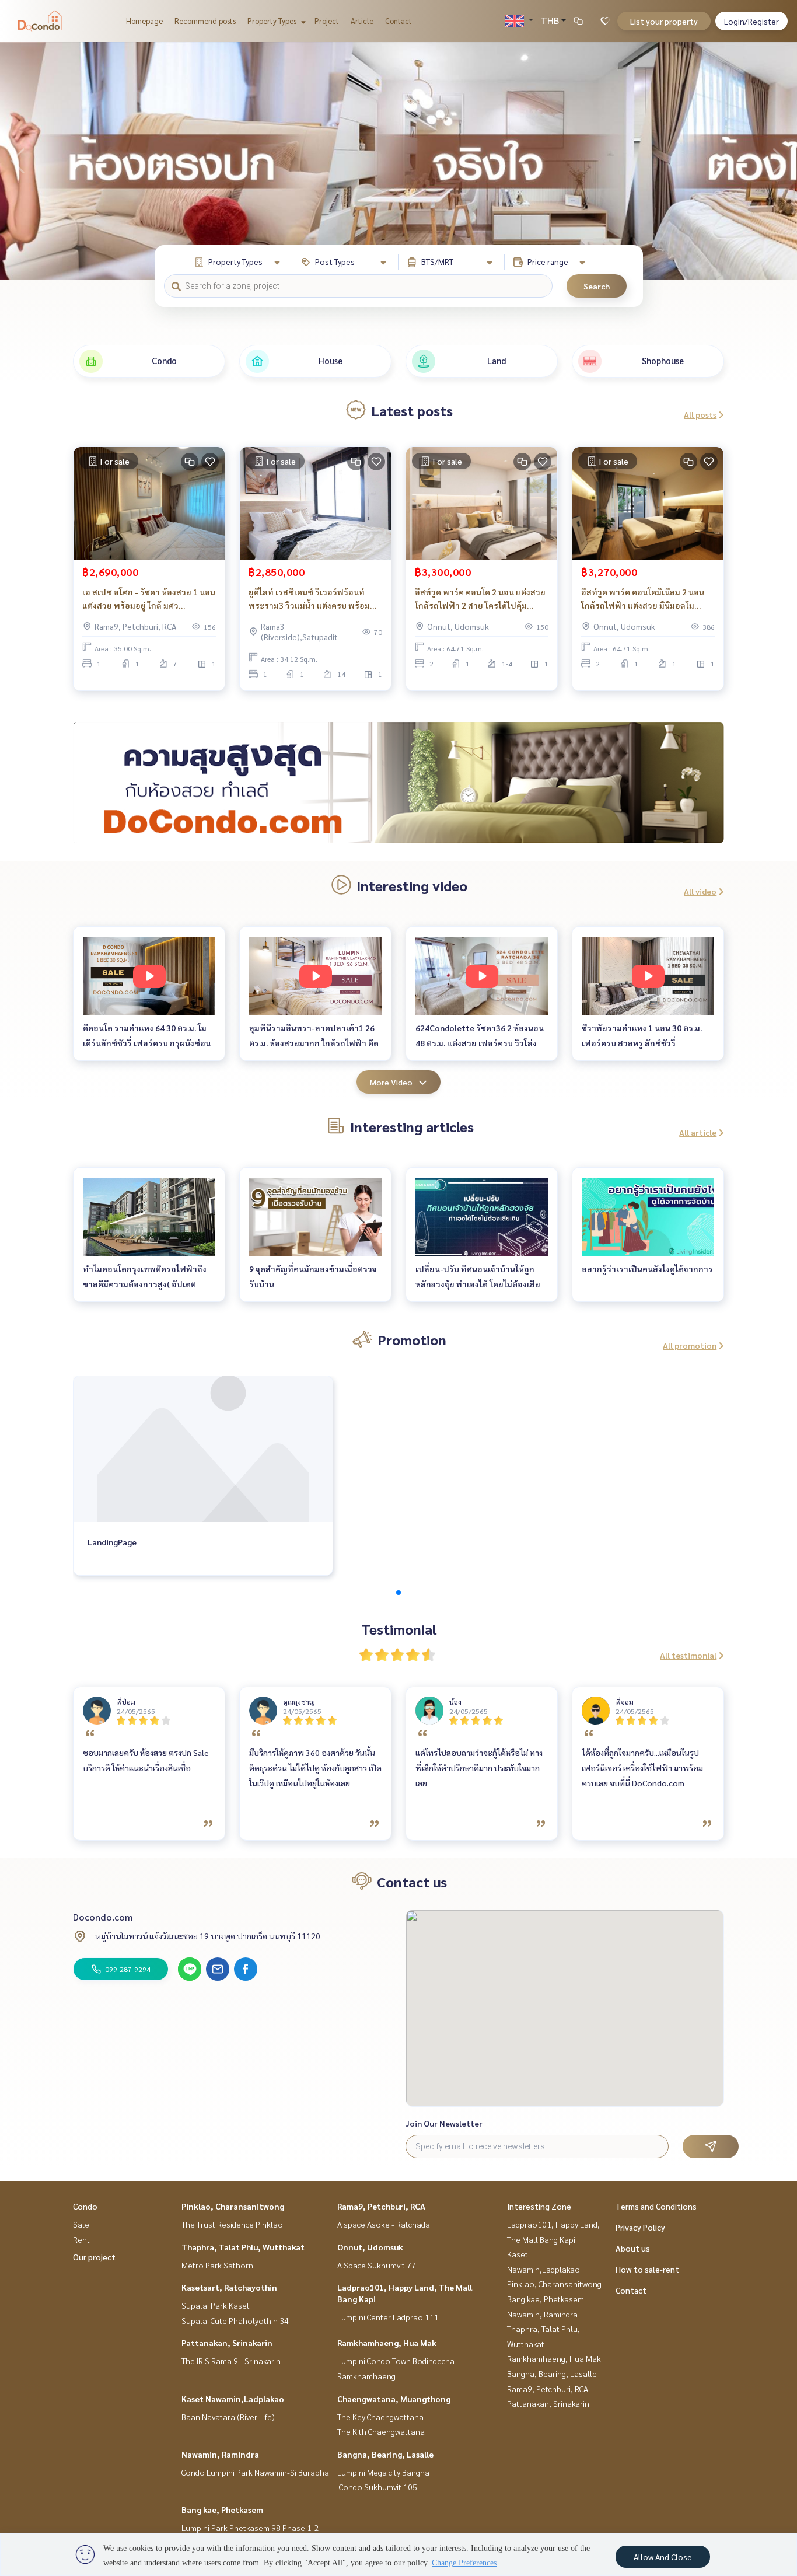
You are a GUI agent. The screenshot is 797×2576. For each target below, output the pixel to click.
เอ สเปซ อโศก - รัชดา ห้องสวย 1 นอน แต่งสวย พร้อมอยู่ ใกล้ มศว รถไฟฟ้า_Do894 (149, 599)
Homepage (144, 21)
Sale (81, 2224)
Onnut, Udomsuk (370, 2247)
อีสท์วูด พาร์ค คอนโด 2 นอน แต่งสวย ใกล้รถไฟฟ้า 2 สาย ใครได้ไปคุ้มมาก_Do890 (480, 599)
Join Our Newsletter (444, 2123)
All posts (700, 414)
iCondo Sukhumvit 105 (377, 2487)
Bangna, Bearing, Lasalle (385, 2454)
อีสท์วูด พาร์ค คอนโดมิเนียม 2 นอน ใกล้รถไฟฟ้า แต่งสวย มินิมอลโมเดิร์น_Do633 (643, 599)
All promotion (690, 1345)
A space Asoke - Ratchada (384, 2224)
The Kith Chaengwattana (381, 2431)
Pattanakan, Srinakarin (227, 2343)
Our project (94, 2257)
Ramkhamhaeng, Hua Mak (387, 2343)
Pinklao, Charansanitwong (233, 2206)
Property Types (273, 21)
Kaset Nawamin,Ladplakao (233, 2399)
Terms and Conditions (656, 2206)
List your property (664, 21)
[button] (779, 161)
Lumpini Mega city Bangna (383, 2472)
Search (597, 286)
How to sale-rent (647, 2269)
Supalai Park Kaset (216, 2305)
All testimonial (688, 1655)
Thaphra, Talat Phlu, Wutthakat (243, 2247)
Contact (398, 21)
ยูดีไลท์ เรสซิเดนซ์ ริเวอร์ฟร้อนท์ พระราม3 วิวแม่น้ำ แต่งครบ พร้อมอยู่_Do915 (309, 599)
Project (327, 21)
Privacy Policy (640, 2227)
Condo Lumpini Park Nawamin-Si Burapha (255, 2472)
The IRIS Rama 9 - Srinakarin (231, 2361)
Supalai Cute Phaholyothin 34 (235, 2320)
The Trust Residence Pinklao (232, 2224)
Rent (81, 2239)
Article (362, 21)
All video (700, 891)
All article (698, 1132)
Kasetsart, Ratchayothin (229, 2287)
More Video (391, 1082)
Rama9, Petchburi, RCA (381, 2206)
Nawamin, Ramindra (220, 2454)
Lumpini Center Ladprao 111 (388, 2317)
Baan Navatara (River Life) (228, 2417)
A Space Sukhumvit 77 (377, 2265)
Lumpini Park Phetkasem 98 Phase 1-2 (250, 2528)
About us (633, 2248)
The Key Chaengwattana (380, 2417)
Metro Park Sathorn (217, 2265)
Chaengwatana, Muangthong (394, 2399)
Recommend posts (205, 21)
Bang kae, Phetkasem (222, 2509)
